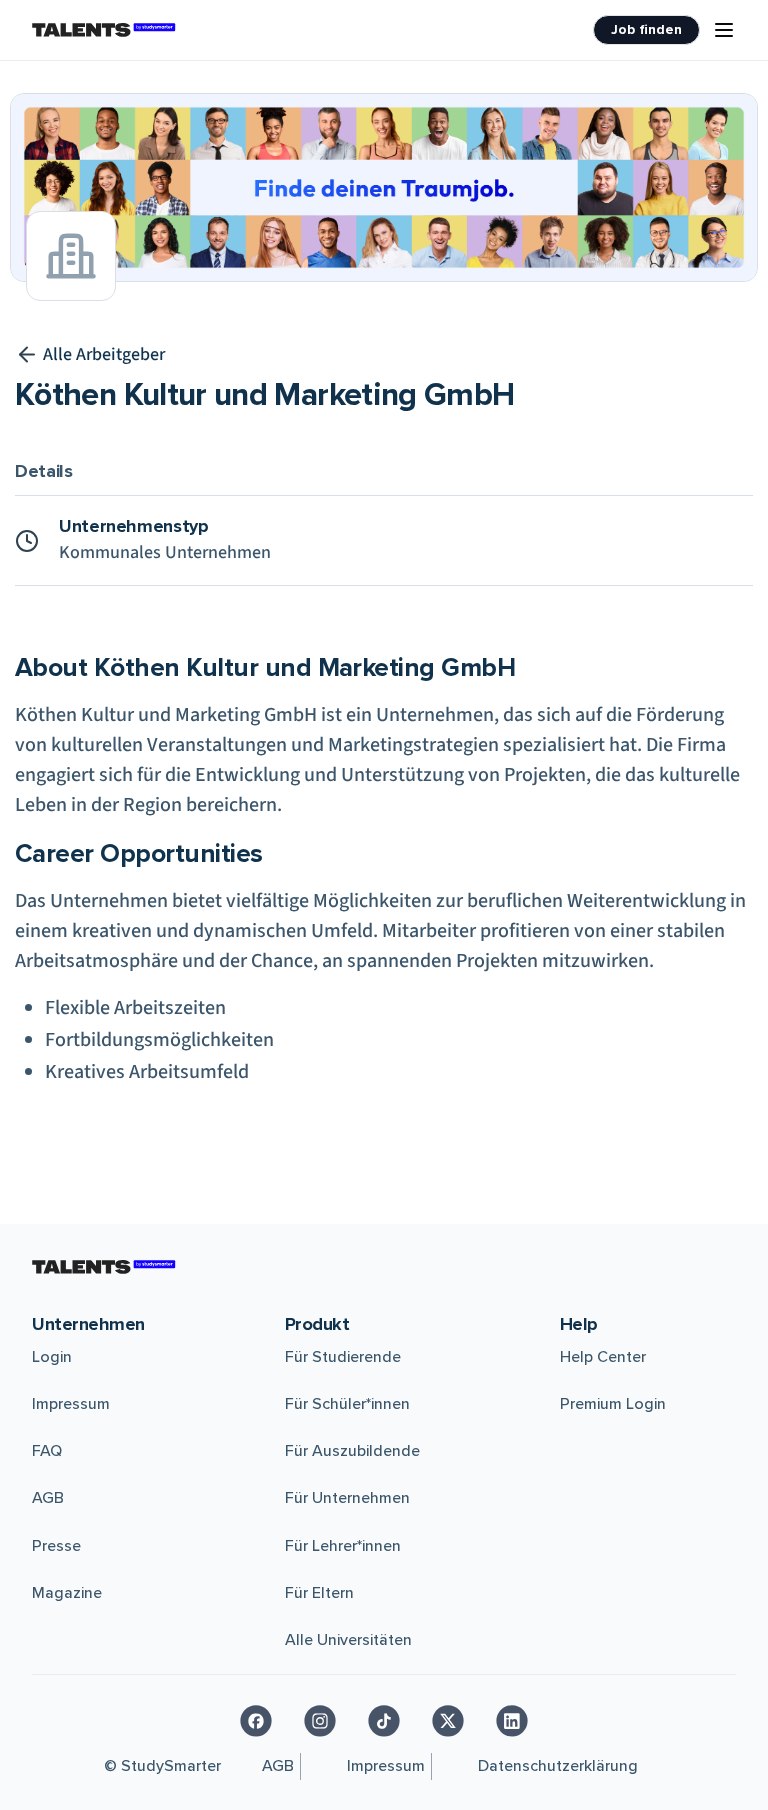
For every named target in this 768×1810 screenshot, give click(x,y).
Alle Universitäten (348, 1640)
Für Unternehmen (347, 1498)
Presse (56, 1546)
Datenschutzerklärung (558, 1766)
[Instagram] (320, 1721)
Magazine (67, 1593)
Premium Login (613, 1404)
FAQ (47, 1451)
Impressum (71, 1404)
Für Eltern (319, 1593)
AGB (48, 1498)
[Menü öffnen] (724, 30)
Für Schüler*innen (347, 1404)
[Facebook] (256, 1721)
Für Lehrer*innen (343, 1546)
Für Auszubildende (352, 1451)
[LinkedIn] (512, 1721)
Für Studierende (343, 1357)
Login (52, 1357)
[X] (448, 1721)
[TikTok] (384, 1721)
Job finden (646, 29)
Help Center (603, 1357)
